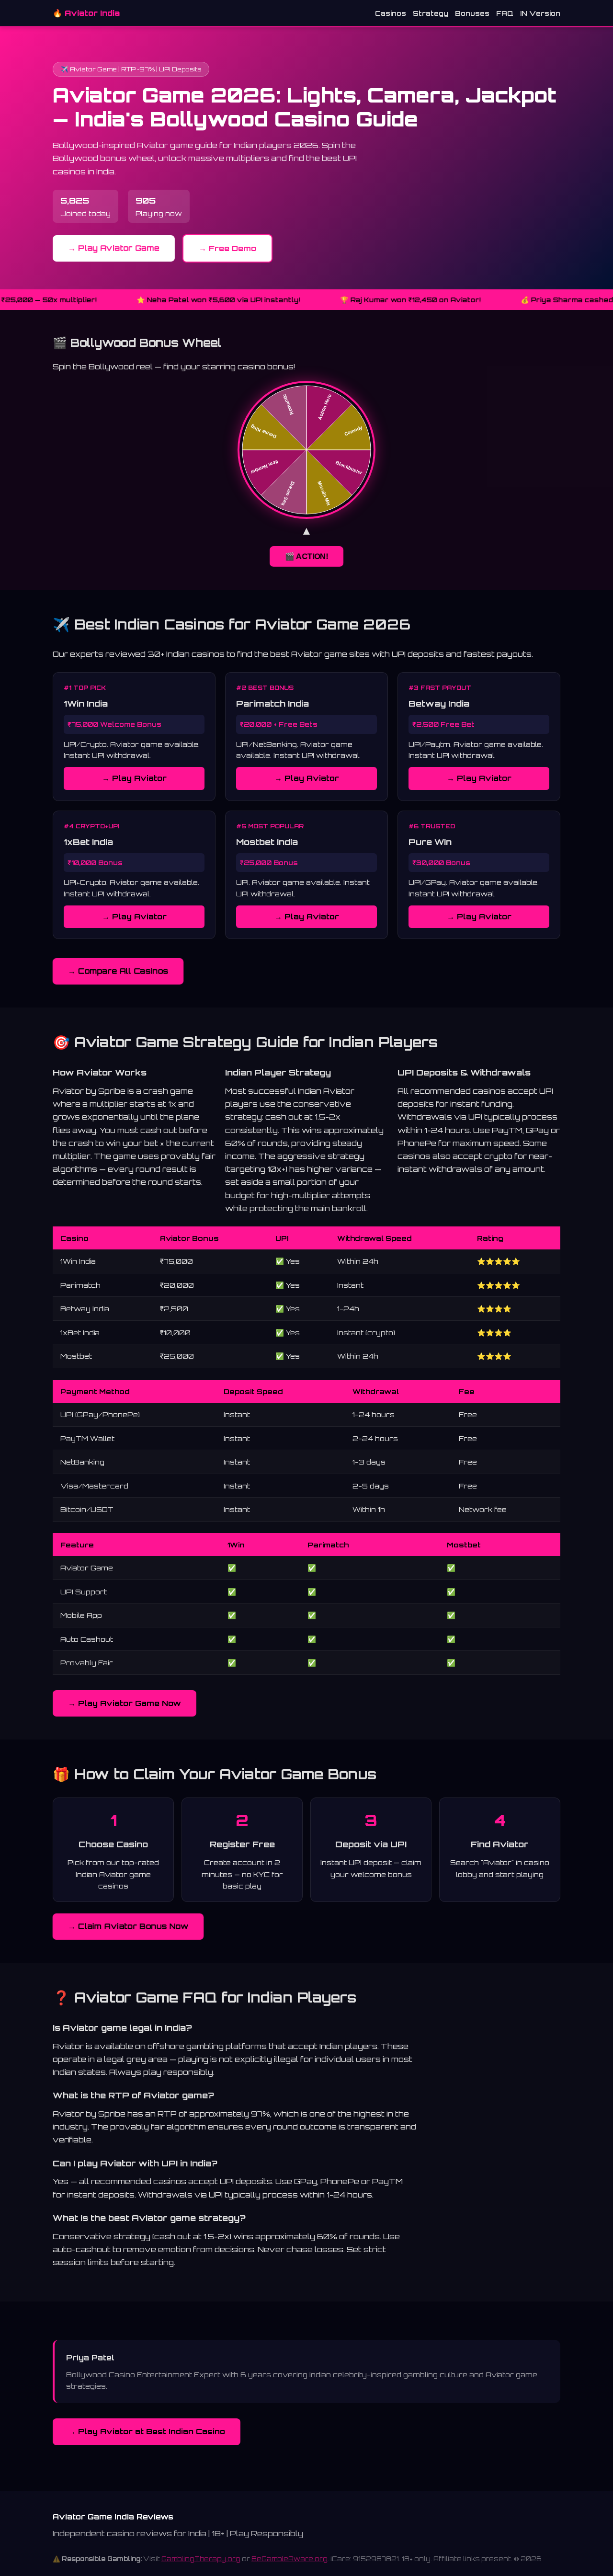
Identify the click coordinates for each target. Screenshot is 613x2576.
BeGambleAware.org (289, 2559)
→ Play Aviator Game (114, 248)
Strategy (431, 13)
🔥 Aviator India (86, 13)
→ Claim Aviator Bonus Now (128, 1926)
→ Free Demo (227, 248)
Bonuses (472, 13)
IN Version (540, 13)
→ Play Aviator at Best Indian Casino (147, 2431)
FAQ (505, 13)
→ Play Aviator (134, 778)
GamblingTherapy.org (201, 2559)
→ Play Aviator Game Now (125, 1703)
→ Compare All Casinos (118, 971)
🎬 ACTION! (306, 556)
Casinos (391, 13)
